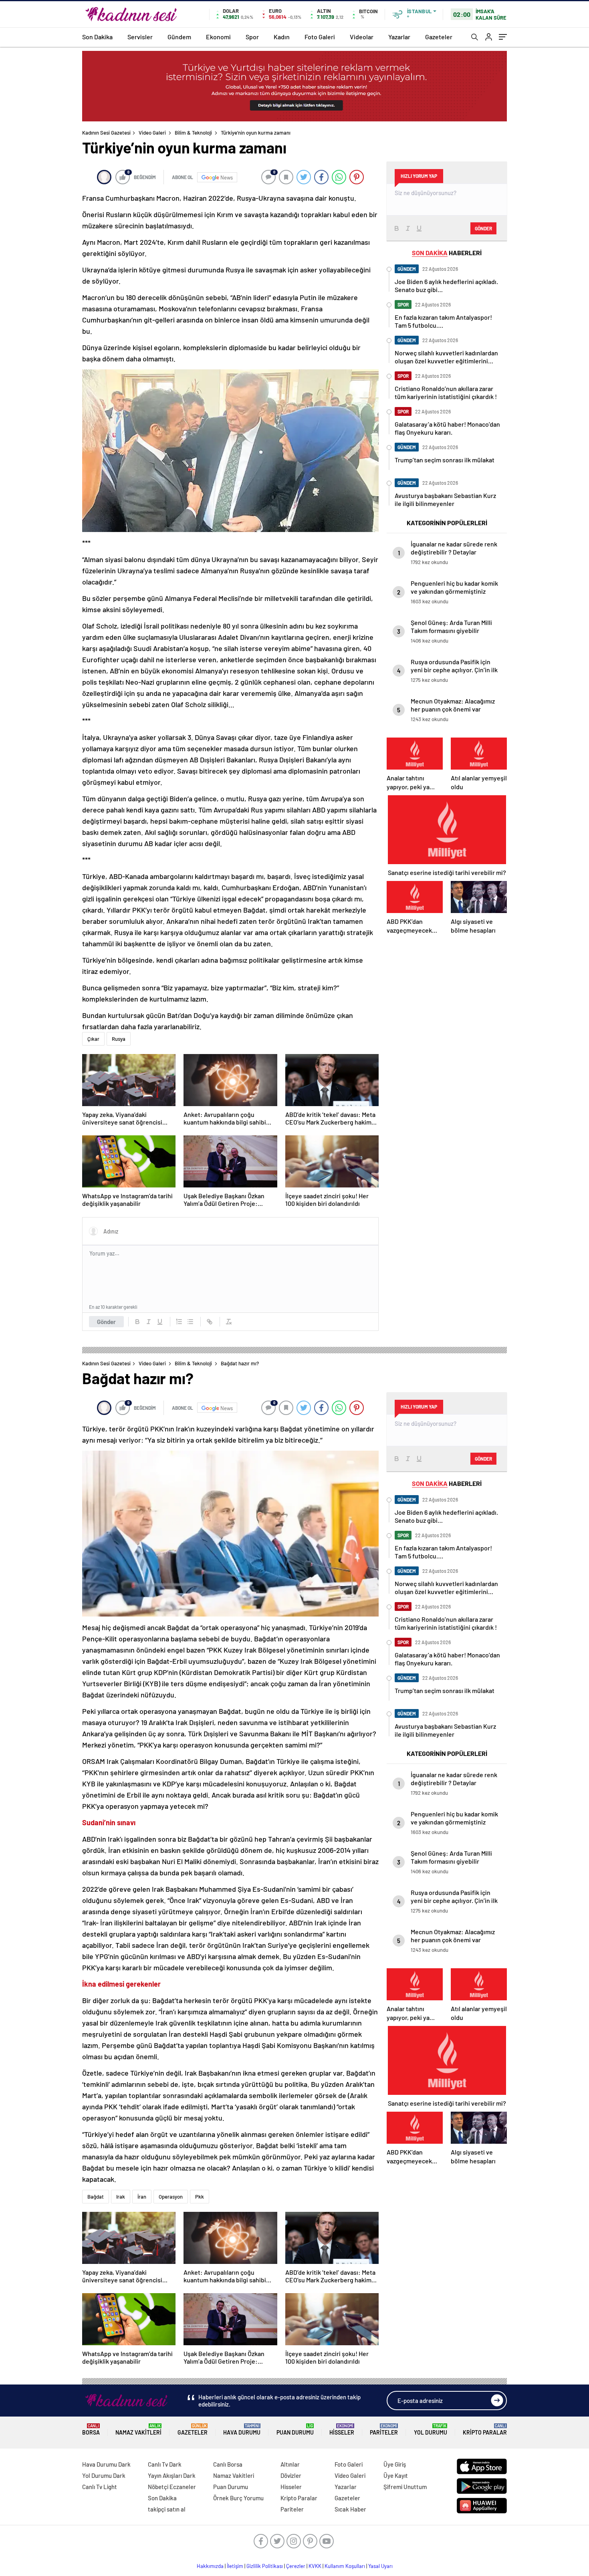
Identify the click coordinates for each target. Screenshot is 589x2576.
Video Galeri (152, 133)
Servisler (140, 37)
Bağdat (96, 2197)
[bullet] (190, 1322)
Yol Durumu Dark (104, 2475)
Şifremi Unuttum (405, 2487)
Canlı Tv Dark (165, 2464)
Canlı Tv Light (100, 2487)
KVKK (315, 2566)
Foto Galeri (320, 37)
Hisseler (342, 2430)
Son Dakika (97, 37)
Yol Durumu (431, 2430)
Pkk (200, 2197)
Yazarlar (399, 37)
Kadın (282, 37)
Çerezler (296, 2566)
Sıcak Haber (350, 2509)
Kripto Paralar (485, 2430)
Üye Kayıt (396, 2475)
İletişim (235, 2566)
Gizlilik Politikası (265, 2566)
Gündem (179, 37)
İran (142, 2197)
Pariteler (384, 2430)
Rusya (119, 1039)
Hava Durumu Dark (106, 2464)
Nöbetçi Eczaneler (172, 2487)
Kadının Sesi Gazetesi (106, 133)
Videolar (362, 37)
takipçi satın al (167, 2509)
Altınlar (290, 2464)
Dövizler (291, 2475)
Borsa (91, 2430)
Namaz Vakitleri (138, 2430)
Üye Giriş (395, 2464)
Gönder (106, 1322)
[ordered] (179, 1322)
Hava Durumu (242, 2430)
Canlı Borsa (228, 2464)
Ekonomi (218, 37)
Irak (121, 2197)
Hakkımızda (210, 2566)
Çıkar (93, 1039)
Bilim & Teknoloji (193, 133)
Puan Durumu (295, 2430)
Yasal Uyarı (380, 2566)
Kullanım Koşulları (345, 2566)
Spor (252, 37)
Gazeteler (439, 37)
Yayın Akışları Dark (172, 2475)
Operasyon (171, 2197)
